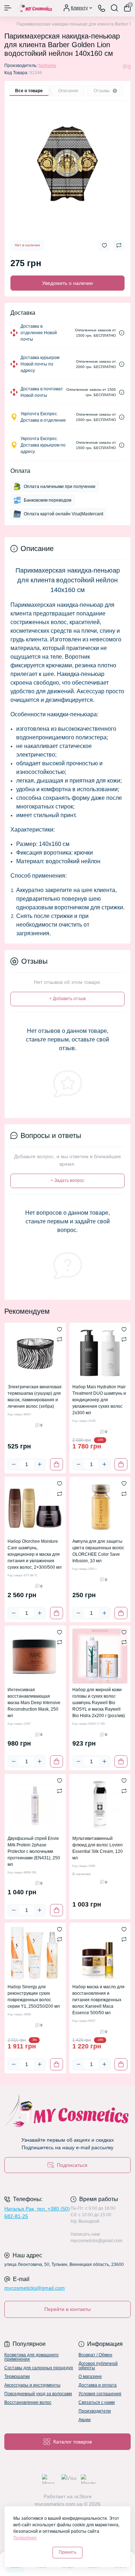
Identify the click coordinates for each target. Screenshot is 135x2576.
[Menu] (8, 8)
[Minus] (14, 1464)
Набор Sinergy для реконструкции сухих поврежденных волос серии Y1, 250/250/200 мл (34, 1997)
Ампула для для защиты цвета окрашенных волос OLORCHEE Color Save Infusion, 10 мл (98, 1551)
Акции (85, 2420)
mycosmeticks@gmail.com (35, 2288)
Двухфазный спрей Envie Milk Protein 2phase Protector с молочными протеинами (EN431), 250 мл (34, 1851)
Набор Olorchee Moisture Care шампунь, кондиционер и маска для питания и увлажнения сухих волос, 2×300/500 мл (35, 1554)
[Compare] (60, 1339)
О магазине (90, 2376)
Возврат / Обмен (95, 2355)
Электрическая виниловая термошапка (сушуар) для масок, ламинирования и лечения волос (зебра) (35, 1397)
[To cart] (57, 1464)
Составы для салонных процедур (39, 2368)
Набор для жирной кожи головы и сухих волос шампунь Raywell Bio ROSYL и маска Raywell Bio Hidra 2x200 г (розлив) (99, 1703)
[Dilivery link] (122, 333)
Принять (67, 2552)
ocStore (83, 2496)
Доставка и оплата (98, 2385)
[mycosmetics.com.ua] (67, 2112)
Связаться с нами (97, 2402)
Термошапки (17, 2376)
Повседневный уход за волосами (38, 2394)
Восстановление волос (28, 2402)
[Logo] (35, 8)
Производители (95, 2411)
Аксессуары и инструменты (32, 2385)
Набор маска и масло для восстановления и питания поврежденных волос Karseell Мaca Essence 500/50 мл (98, 2000)
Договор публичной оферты (98, 2366)
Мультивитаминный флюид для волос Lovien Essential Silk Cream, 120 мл (98, 1848)
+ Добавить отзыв (67, 999)
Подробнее (25, 2538)
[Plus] (40, 1464)
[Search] (114, 8)
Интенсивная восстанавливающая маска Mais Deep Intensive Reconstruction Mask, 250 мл (34, 1703)
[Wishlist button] (104, 245)
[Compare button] (119, 245)
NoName (47, 66)
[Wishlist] (60, 1329)
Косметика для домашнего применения (31, 2357)
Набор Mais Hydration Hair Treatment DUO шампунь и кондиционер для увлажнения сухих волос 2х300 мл (99, 1400)
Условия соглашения (100, 2394)
